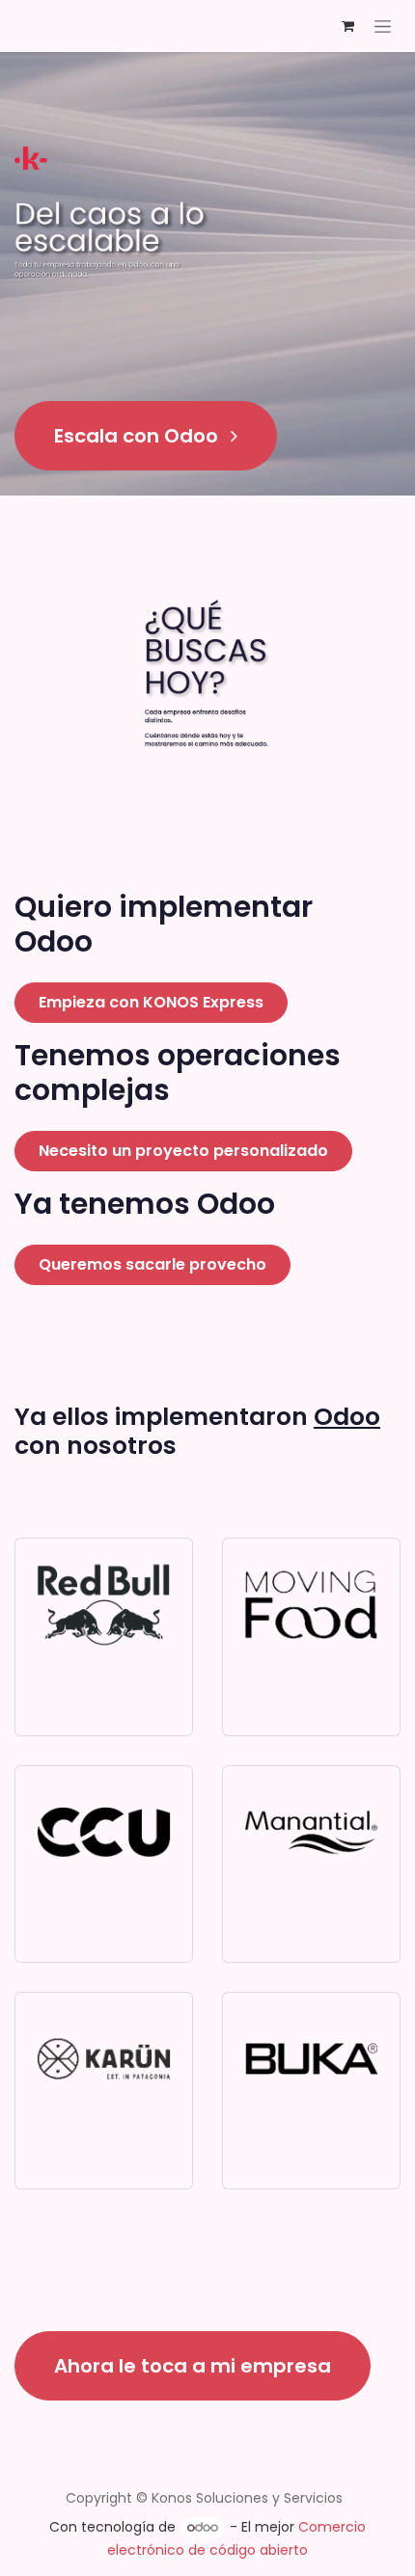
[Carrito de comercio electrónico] (347, 26)
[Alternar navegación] (383, 26)
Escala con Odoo (138, 436)
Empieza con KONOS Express (151, 1002)
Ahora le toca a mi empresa (193, 2366)
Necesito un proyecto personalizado (183, 1151)
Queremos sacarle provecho (152, 1264)
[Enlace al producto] (104, 1605)
